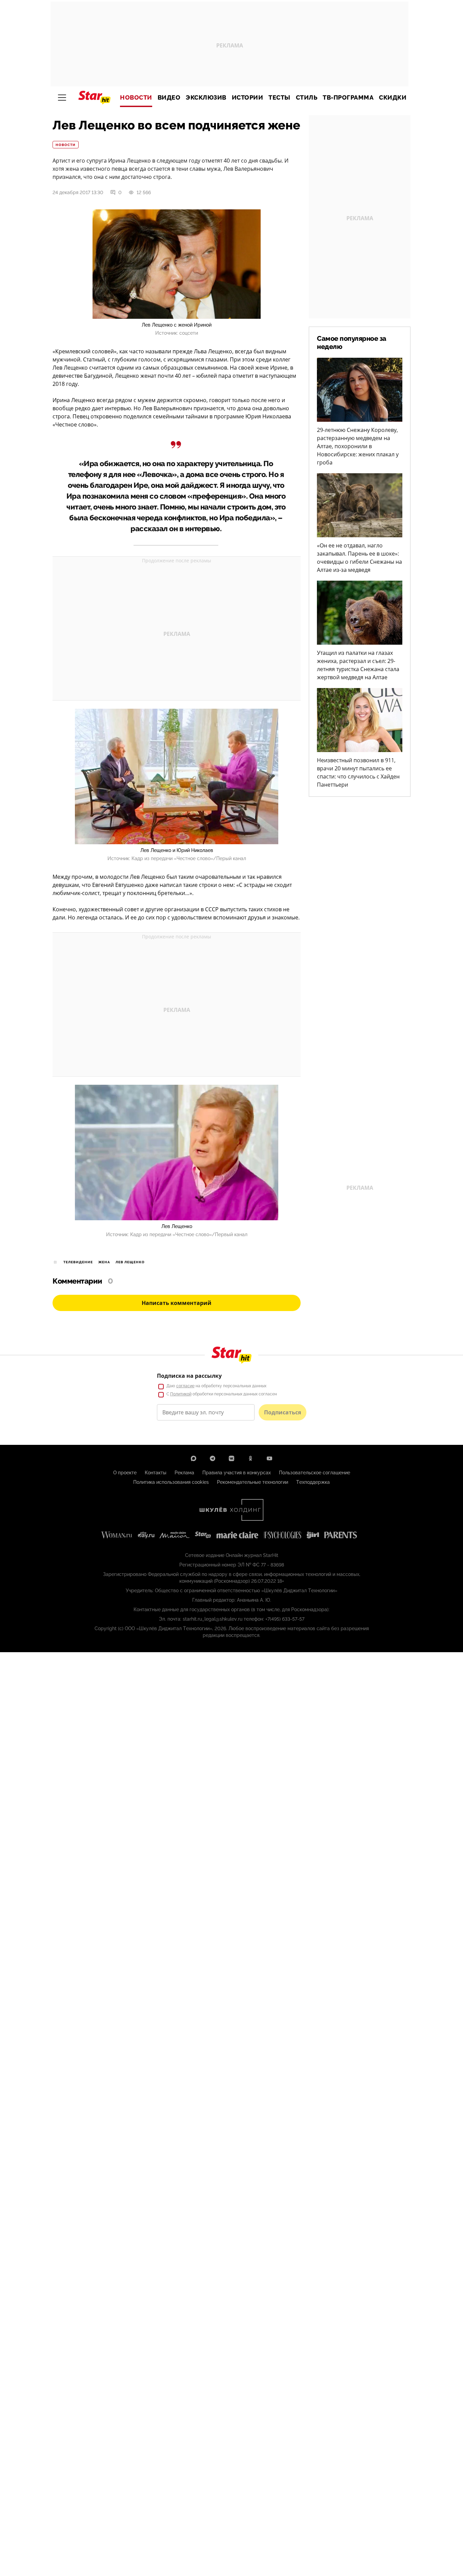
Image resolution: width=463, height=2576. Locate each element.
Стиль (307, 98)
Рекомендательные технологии (253, 1482)
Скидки (393, 98)
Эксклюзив (206, 98)
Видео (169, 98)
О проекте (125, 1473)
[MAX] (194, 1458)
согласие (185, 1386)
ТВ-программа (348, 98)
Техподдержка (313, 1482)
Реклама (184, 1473)
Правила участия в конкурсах (237, 1473)
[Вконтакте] (231, 1458)
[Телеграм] (213, 1458)
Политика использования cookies (171, 1482)
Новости (136, 98)
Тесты (279, 98)
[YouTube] (269, 1458)
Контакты (156, 1473)
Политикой (181, 1394)
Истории (248, 98)
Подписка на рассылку (189, 1376)
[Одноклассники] (250, 1458)
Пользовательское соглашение (315, 1473)
